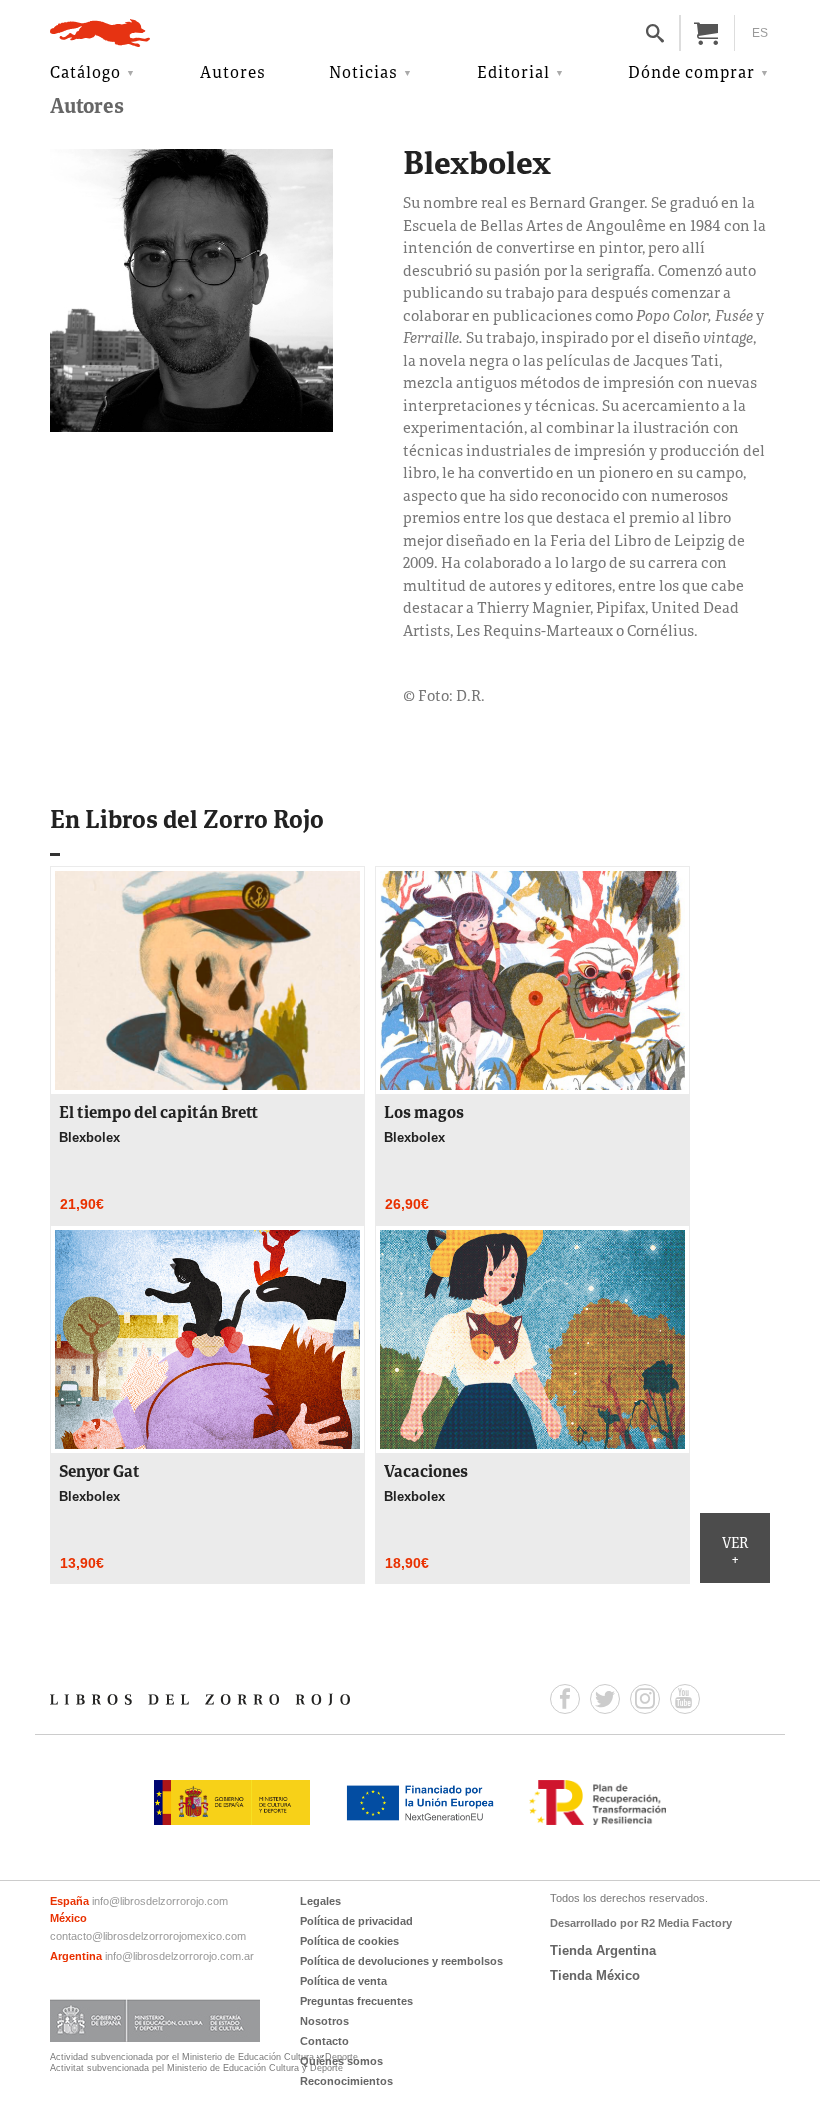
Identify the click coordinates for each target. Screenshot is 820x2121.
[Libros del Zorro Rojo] (100, 33)
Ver (735, 1553)
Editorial (513, 74)
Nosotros (324, 2021)
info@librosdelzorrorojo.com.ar (179, 1956)
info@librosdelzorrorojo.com (160, 1901)
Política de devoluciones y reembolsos (401, 1961)
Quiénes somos (341, 2061)
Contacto (324, 2041)
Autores (233, 74)
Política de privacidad (356, 1921)
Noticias (363, 74)
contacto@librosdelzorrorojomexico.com (148, 1936)
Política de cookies (349, 1941)
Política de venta (343, 1981)
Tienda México (595, 1975)
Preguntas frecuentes (356, 2001)
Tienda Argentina (603, 1950)
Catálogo (85, 74)
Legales (320, 1901)
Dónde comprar (691, 74)
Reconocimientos (346, 2081)
